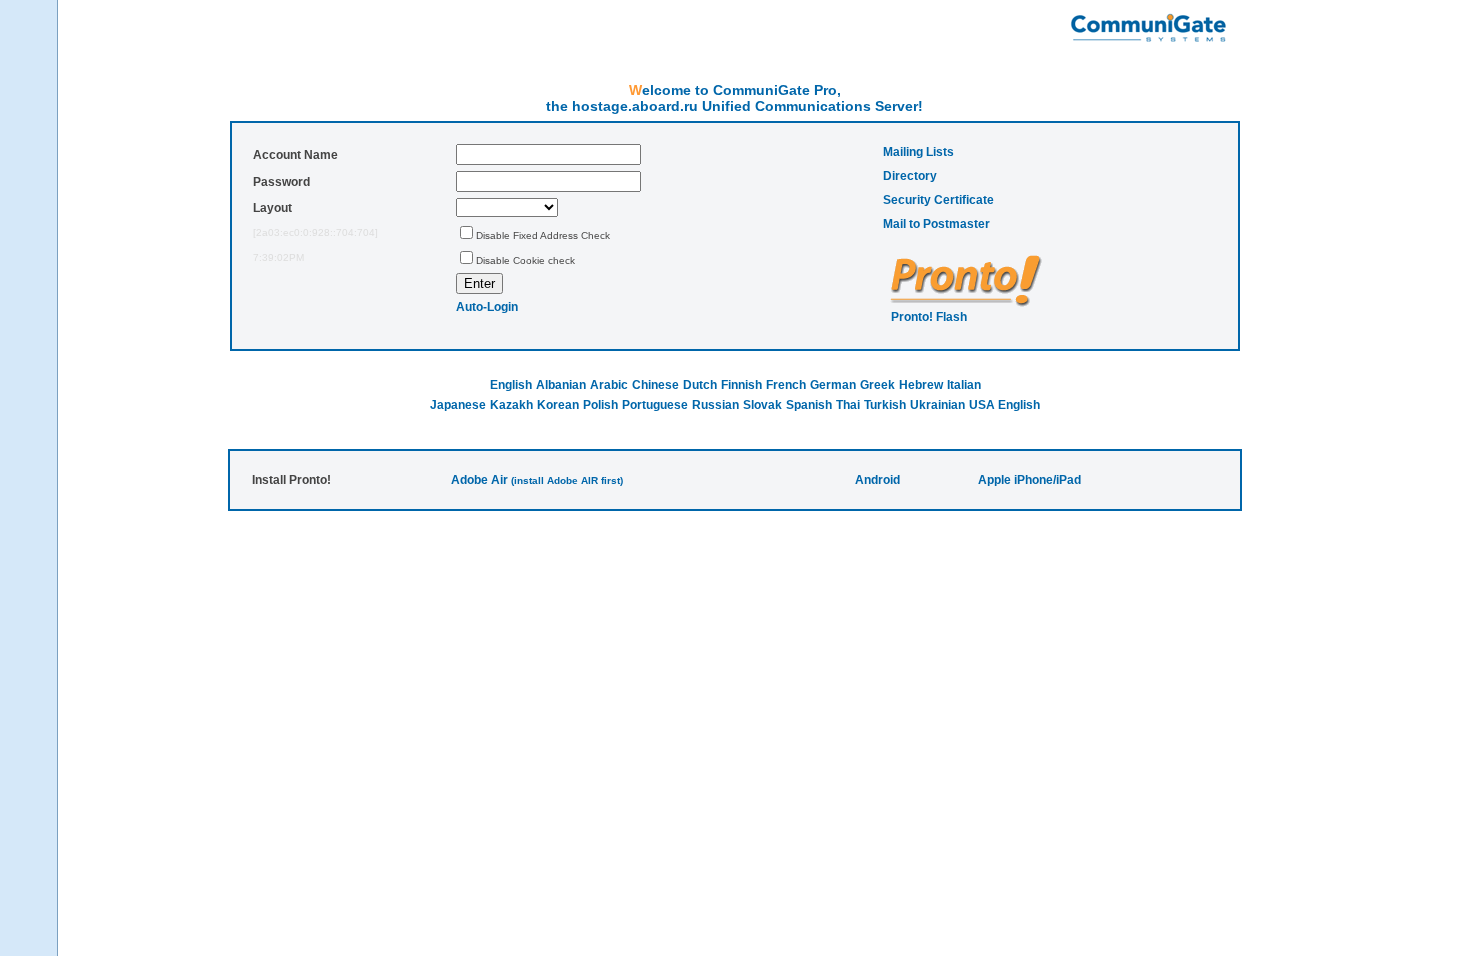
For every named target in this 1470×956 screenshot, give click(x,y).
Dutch (700, 385)
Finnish (741, 385)
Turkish (885, 405)
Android (877, 480)
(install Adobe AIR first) (567, 480)
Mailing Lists (918, 152)
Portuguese (655, 405)
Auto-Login (487, 307)
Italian (964, 385)
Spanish (809, 405)
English (511, 385)
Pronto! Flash (929, 317)
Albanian (561, 385)
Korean (558, 405)
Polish (600, 405)
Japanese (458, 405)
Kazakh (511, 405)
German (833, 385)
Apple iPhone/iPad (1029, 480)
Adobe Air (479, 480)
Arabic (609, 385)
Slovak (762, 405)
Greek (877, 385)
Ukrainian (937, 405)
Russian (715, 405)
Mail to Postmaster (936, 224)
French (786, 385)
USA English (1004, 405)
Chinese (655, 385)
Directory (910, 176)
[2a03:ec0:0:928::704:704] (315, 232)
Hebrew (921, 385)
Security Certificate (938, 200)
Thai (848, 405)
